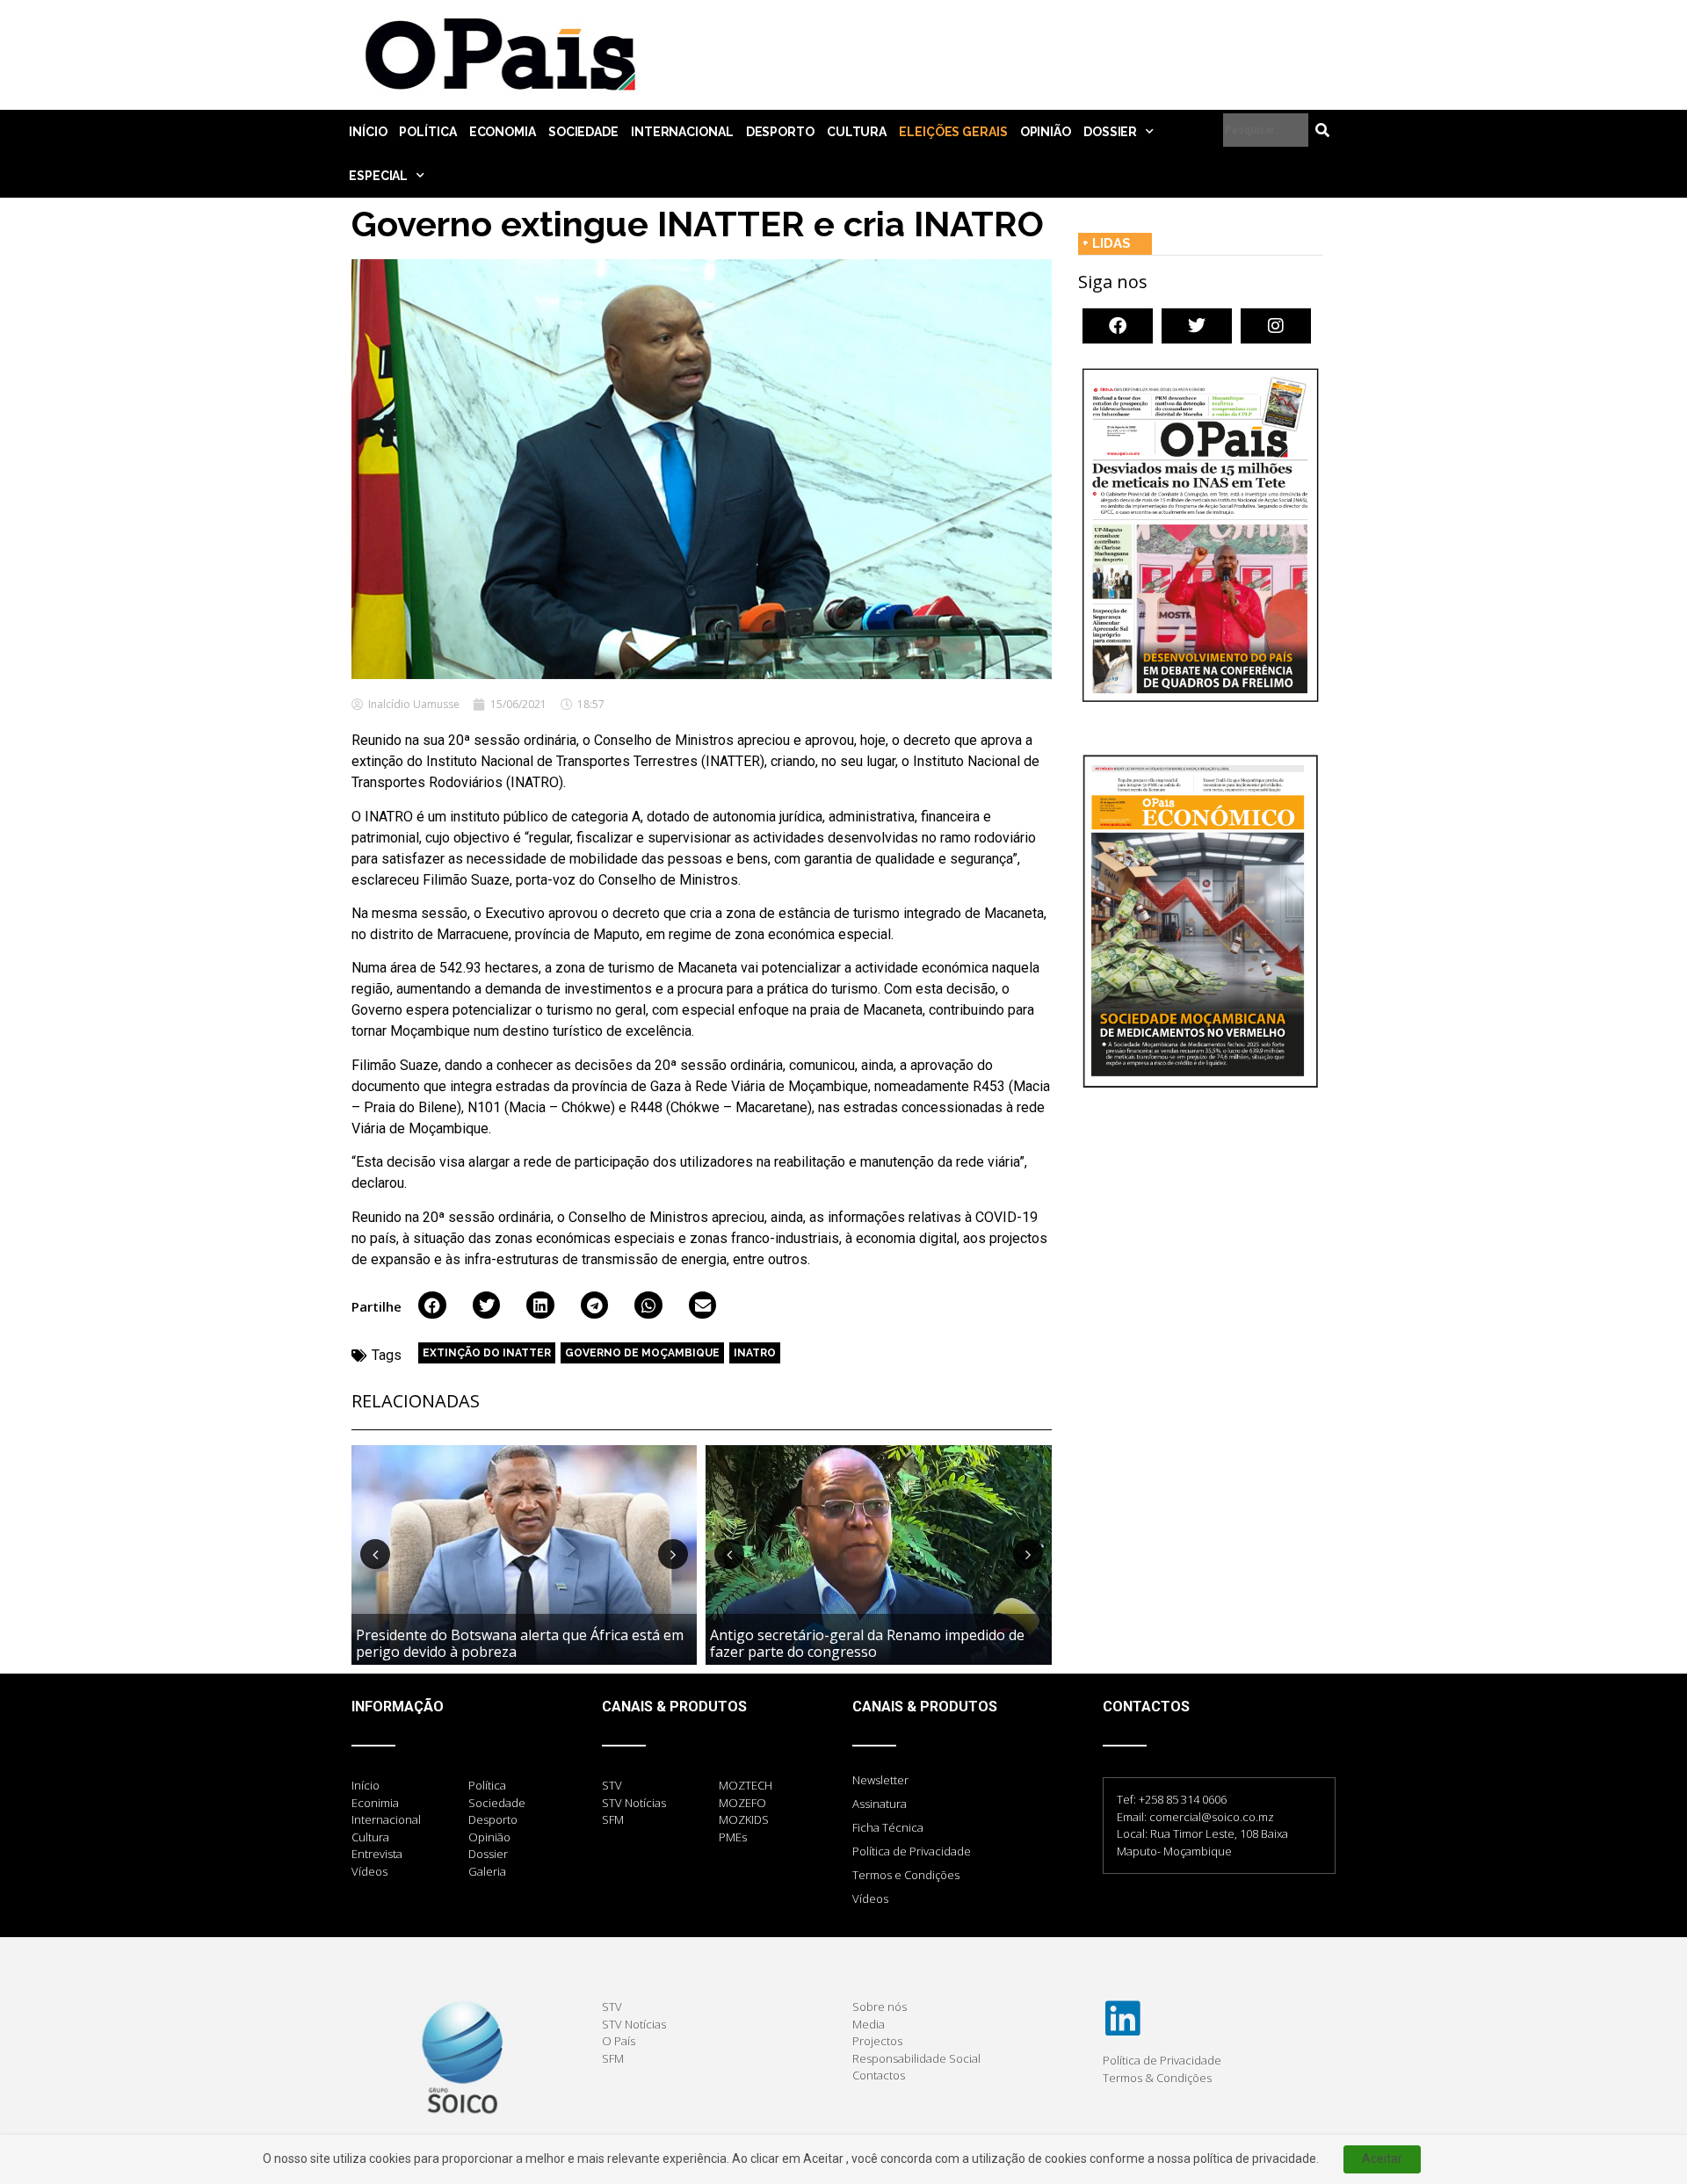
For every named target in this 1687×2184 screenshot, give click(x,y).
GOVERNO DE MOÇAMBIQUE (642, 1353)
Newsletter (880, 1780)
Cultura (857, 132)
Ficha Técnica (888, 1827)
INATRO (755, 1353)
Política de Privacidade (912, 1851)
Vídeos (870, 1898)
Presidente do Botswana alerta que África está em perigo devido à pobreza (520, 1643)
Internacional (682, 132)
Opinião (1046, 132)
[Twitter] (1197, 326)
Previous (375, 1554)
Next (673, 1554)
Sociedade (583, 132)
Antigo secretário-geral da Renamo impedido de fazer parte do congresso (867, 1643)
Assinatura (880, 1804)
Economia (503, 132)
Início (368, 132)
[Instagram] (1276, 326)
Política (427, 132)
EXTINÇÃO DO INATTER (487, 1353)
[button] (432, 1305)
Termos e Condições (906, 1875)
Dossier (1110, 132)
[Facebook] (1118, 326)
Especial (378, 176)
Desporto (780, 132)
